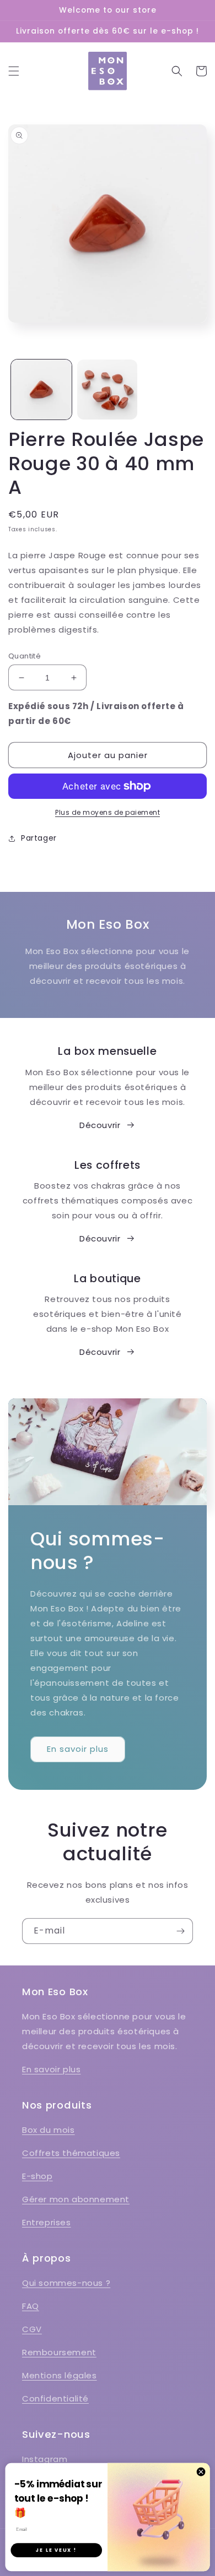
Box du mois (49, 2130)
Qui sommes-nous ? (66, 2283)
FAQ (31, 2306)
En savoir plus (78, 1749)
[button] (14, 71)
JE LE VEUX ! (56, 2550)
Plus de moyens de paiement (108, 812)
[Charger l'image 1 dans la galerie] (41, 390)
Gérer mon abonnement (76, 2199)
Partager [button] (39, 838)
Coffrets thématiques (71, 2153)
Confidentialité (55, 2398)
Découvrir (100, 1125)
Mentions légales (60, 2375)
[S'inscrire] (180, 1931)
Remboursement (59, 2352)
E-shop (37, 2176)
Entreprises (47, 2222)
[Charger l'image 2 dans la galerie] (108, 390)
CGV (32, 2329)
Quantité (25, 656)
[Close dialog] (201, 2472)
